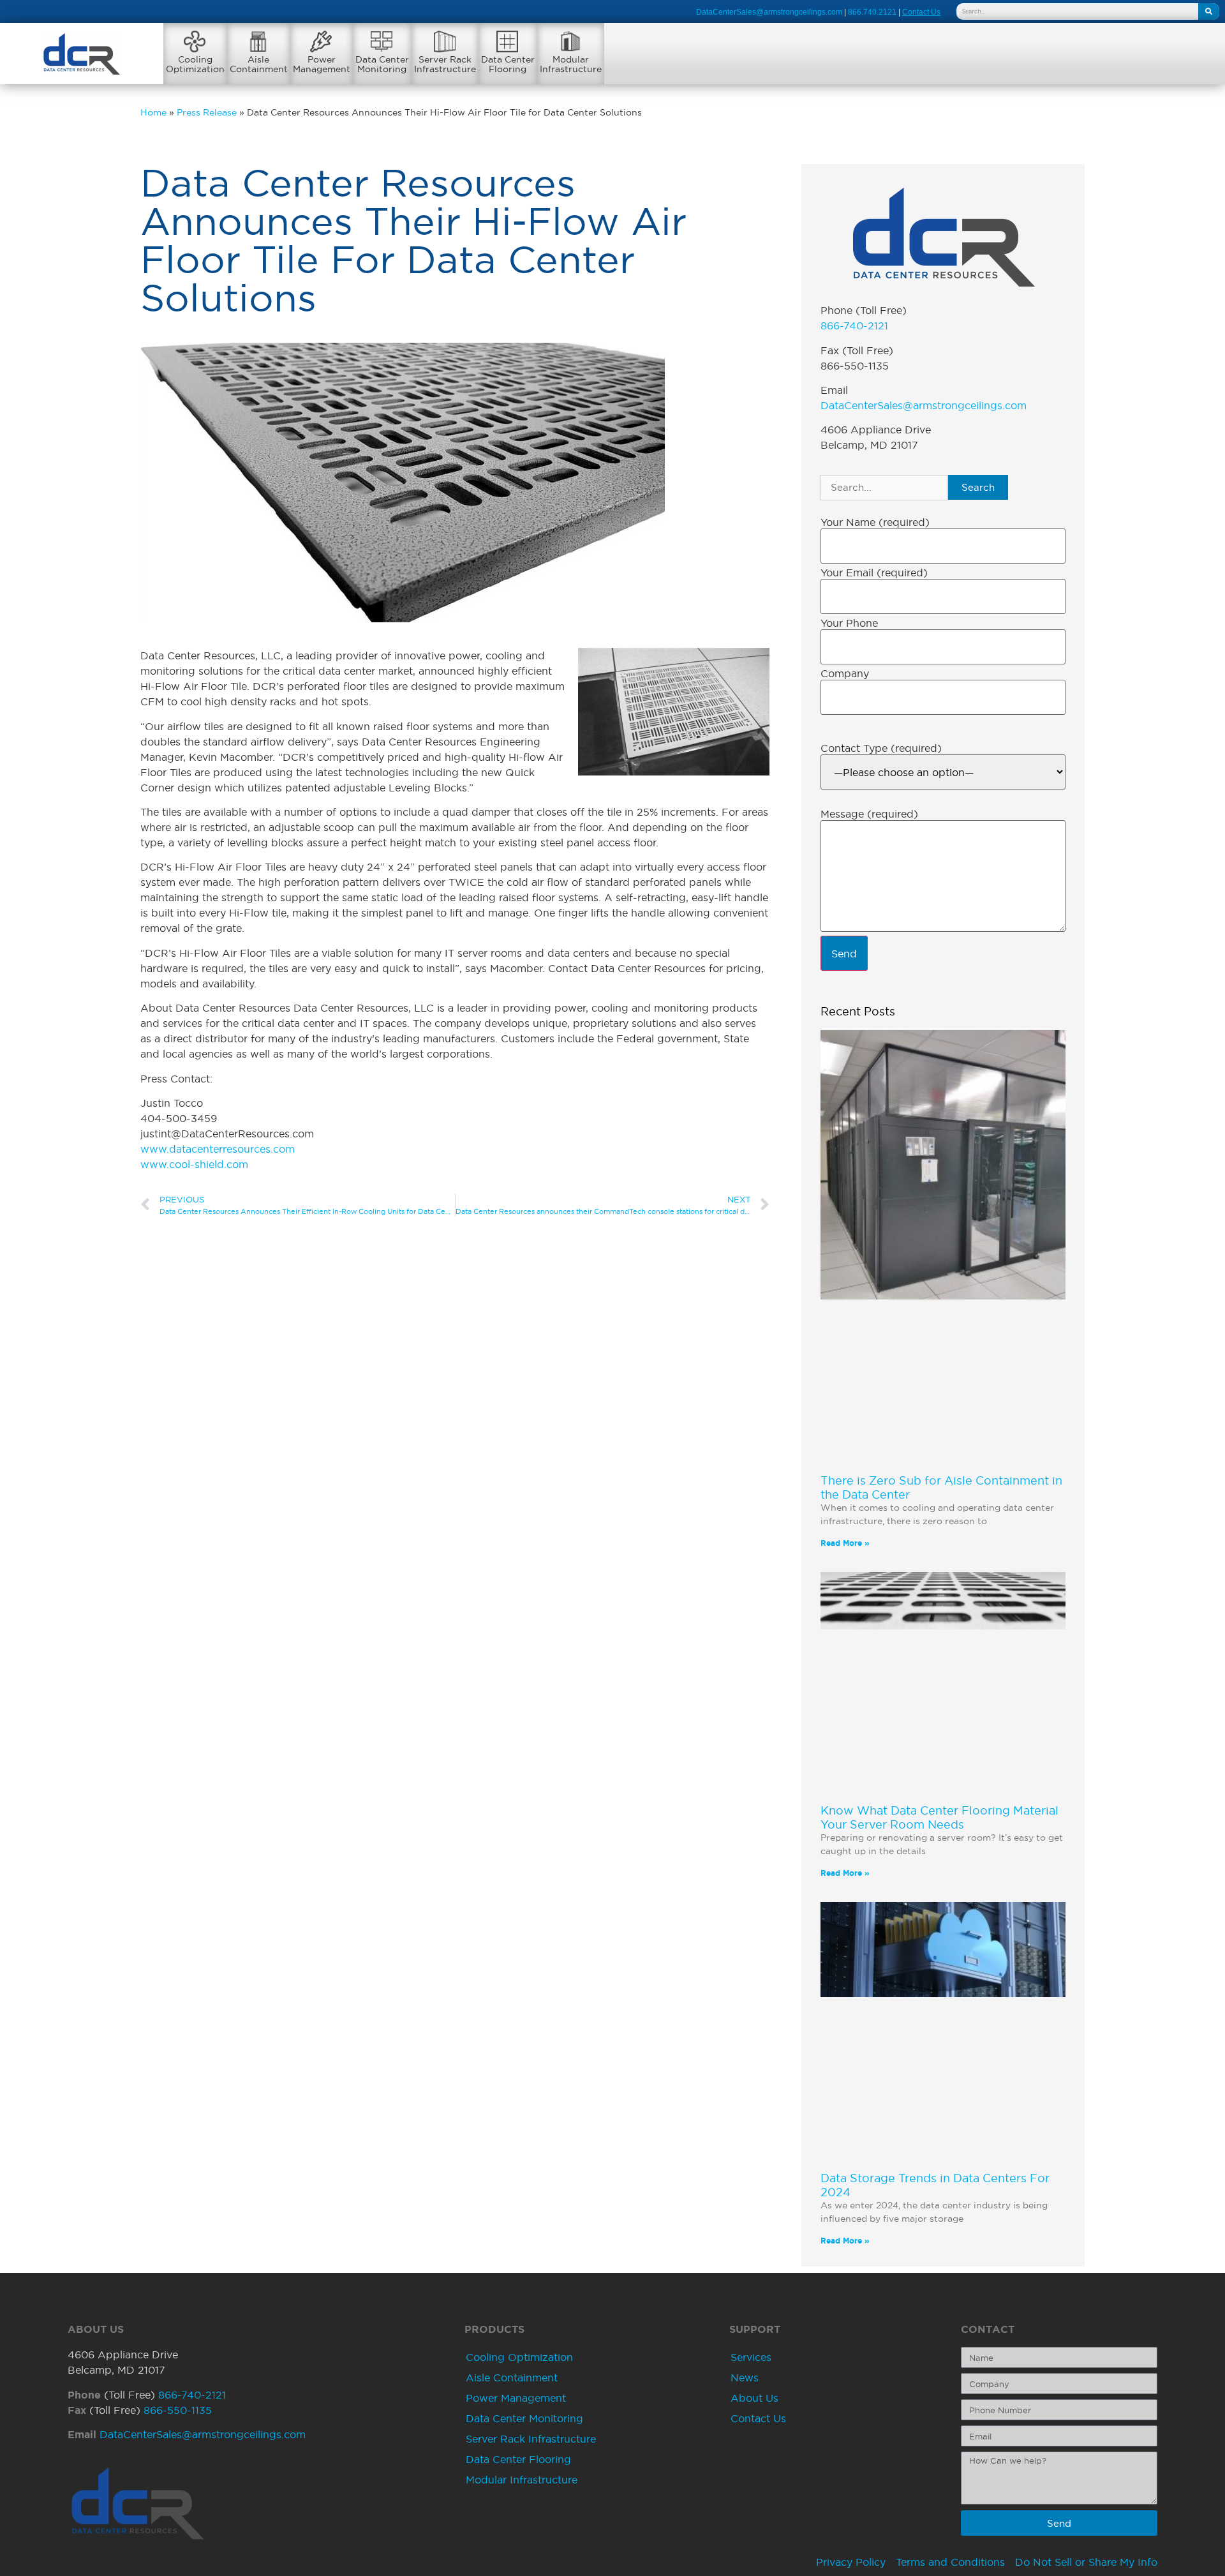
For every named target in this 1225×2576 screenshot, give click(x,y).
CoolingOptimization (195, 64)
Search (978, 487)
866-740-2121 (854, 326)
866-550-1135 (178, 2410)
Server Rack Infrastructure (531, 2439)
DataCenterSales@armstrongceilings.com (769, 12)
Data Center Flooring (518, 2459)
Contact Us (758, 2418)
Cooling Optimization (519, 2357)
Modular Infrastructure (522, 2480)
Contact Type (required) (881, 748)
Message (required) (869, 814)
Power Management (516, 2398)
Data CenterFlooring (508, 64)
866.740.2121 (872, 12)
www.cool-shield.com (194, 1164)
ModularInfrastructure (571, 64)
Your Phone (849, 623)
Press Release (207, 113)
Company (845, 673)
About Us (754, 2398)
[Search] (1209, 11)
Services (751, 2357)
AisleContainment (259, 64)
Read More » (845, 1543)
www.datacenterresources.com (218, 1149)
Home (153, 113)
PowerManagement (322, 64)
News (745, 2378)
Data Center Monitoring (524, 2418)
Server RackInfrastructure (445, 64)
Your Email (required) (874, 573)
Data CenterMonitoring (382, 64)
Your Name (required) (875, 522)
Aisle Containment (512, 2378)
